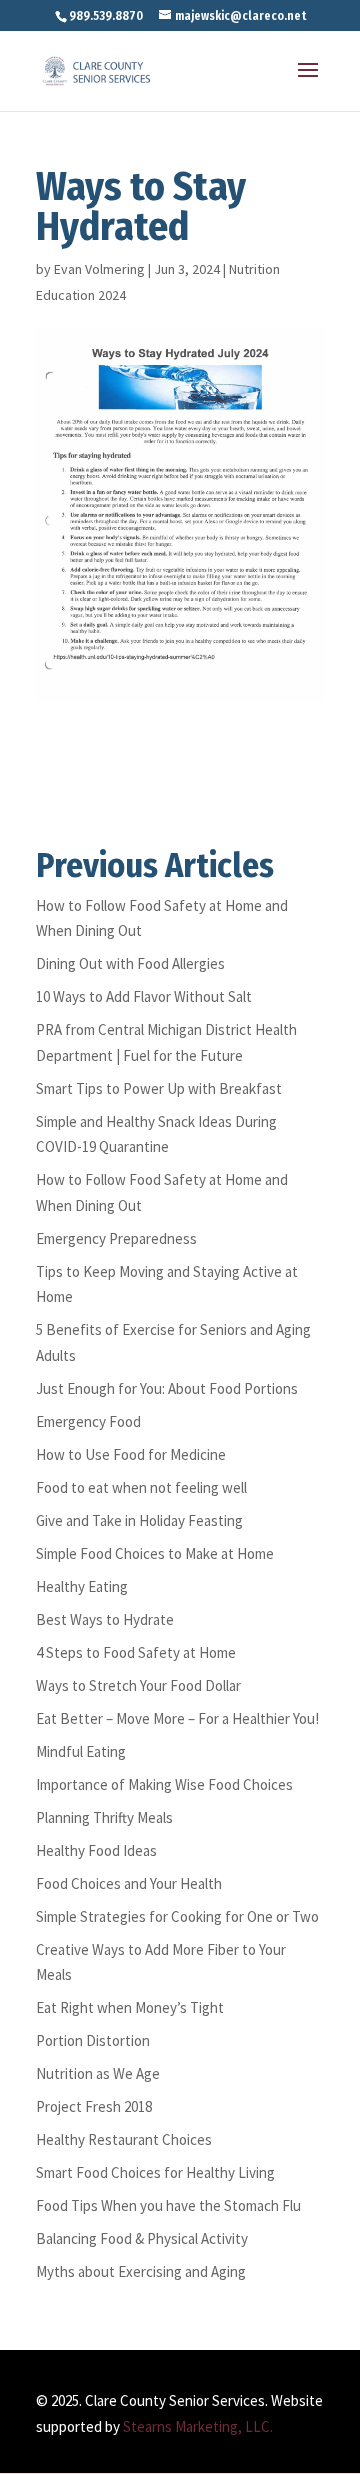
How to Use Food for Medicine (131, 1454)
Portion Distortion (93, 2040)
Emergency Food (88, 1421)
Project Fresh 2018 (94, 2106)
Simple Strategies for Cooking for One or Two (177, 1916)
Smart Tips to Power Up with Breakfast (159, 1088)
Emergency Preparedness (116, 1238)
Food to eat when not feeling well (141, 1487)
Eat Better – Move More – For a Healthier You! (177, 1718)
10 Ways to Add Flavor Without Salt (144, 996)
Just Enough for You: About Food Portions (167, 1388)
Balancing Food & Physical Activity (142, 2238)
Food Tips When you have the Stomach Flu (168, 2205)
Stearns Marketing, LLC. (198, 2426)
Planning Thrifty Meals (104, 1817)
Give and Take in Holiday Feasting (139, 1520)
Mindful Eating (81, 1751)
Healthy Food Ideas (96, 1850)
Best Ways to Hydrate (105, 1619)
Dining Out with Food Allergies (130, 963)
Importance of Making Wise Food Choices (164, 1784)
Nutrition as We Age (98, 2073)
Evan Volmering (99, 269)
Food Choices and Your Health (129, 1883)
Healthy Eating (82, 1586)
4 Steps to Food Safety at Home (136, 1652)
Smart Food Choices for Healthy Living (155, 2172)
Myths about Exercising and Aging (141, 2271)
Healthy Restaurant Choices (124, 2139)
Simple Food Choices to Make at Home (155, 1553)
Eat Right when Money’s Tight (130, 2007)
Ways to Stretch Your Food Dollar (138, 1685)
